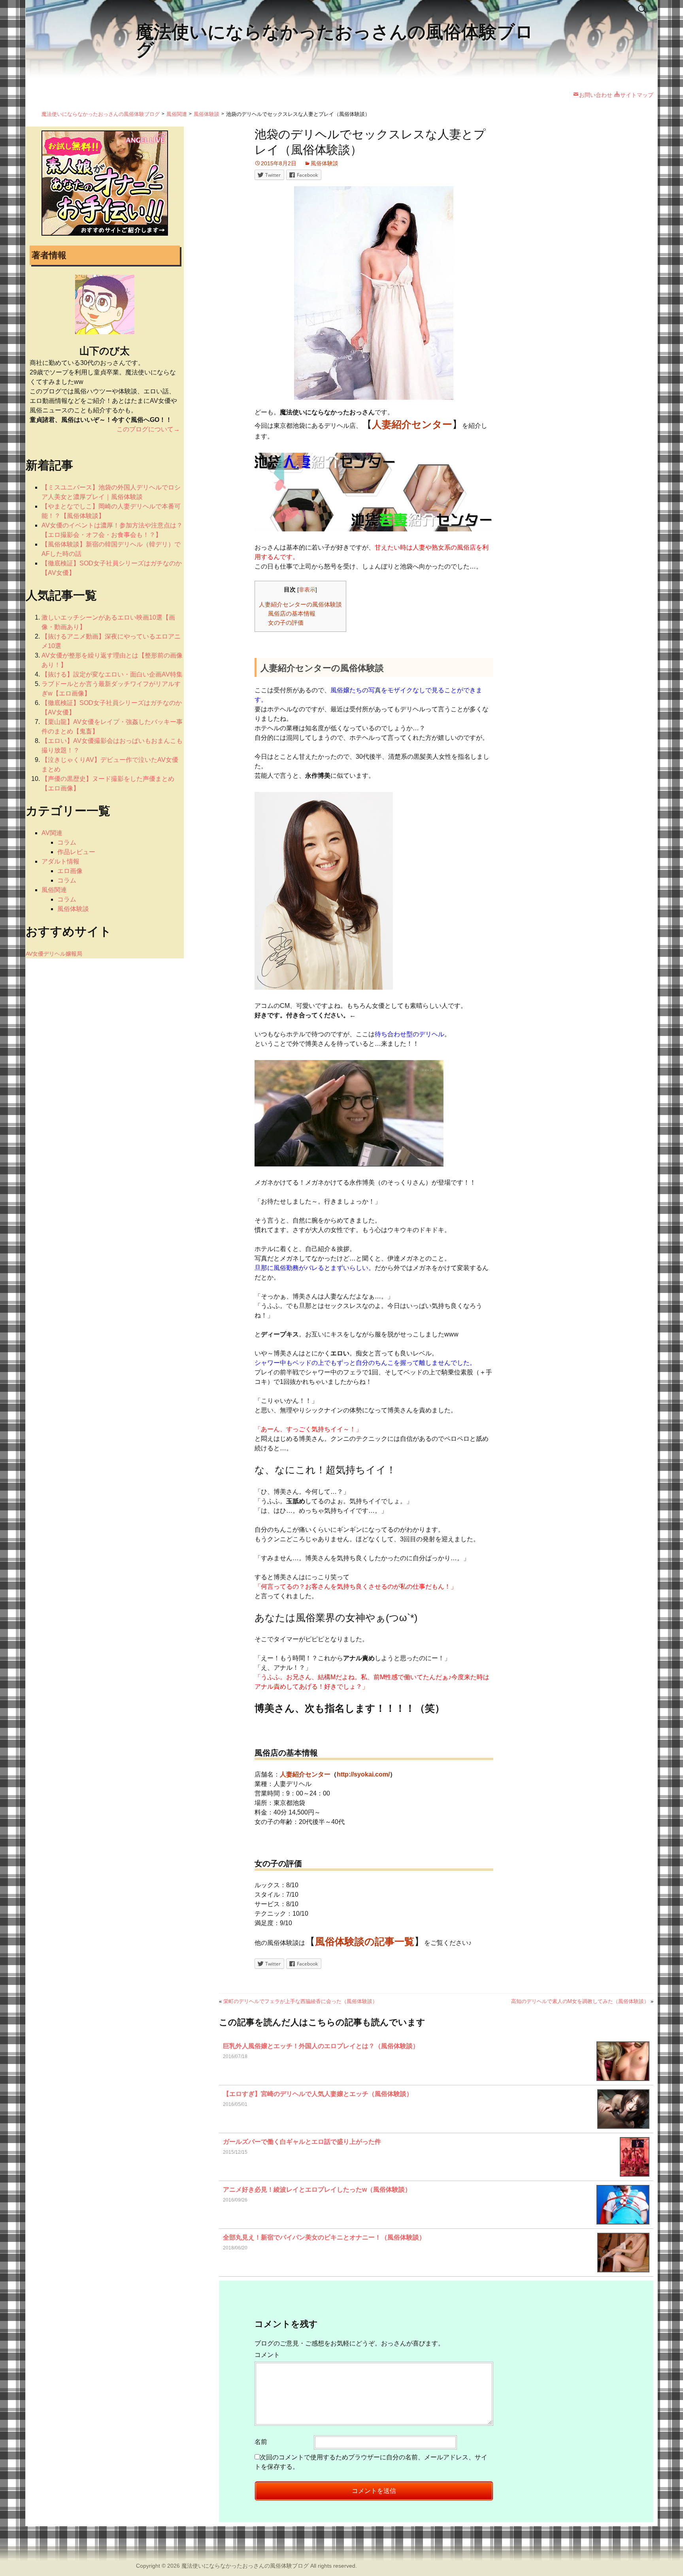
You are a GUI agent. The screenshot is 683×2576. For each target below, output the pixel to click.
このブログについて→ (148, 429)
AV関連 (52, 833)
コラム (67, 842)
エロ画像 (70, 871)
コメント (267, 2355)
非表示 (307, 590)
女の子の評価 (286, 623)
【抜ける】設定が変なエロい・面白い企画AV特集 (112, 674)
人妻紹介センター (305, 1774)
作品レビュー (76, 852)
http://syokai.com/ (363, 1774)
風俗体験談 (325, 163)
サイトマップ (637, 95)
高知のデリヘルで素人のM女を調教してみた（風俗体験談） (580, 2001)
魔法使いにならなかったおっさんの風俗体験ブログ (245, 2566)
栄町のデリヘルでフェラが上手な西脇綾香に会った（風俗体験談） (300, 2001)
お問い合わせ (596, 95)
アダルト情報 (60, 861)
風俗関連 (54, 890)
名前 (261, 2442)
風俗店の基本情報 (292, 613)
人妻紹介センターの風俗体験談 (300, 604)
